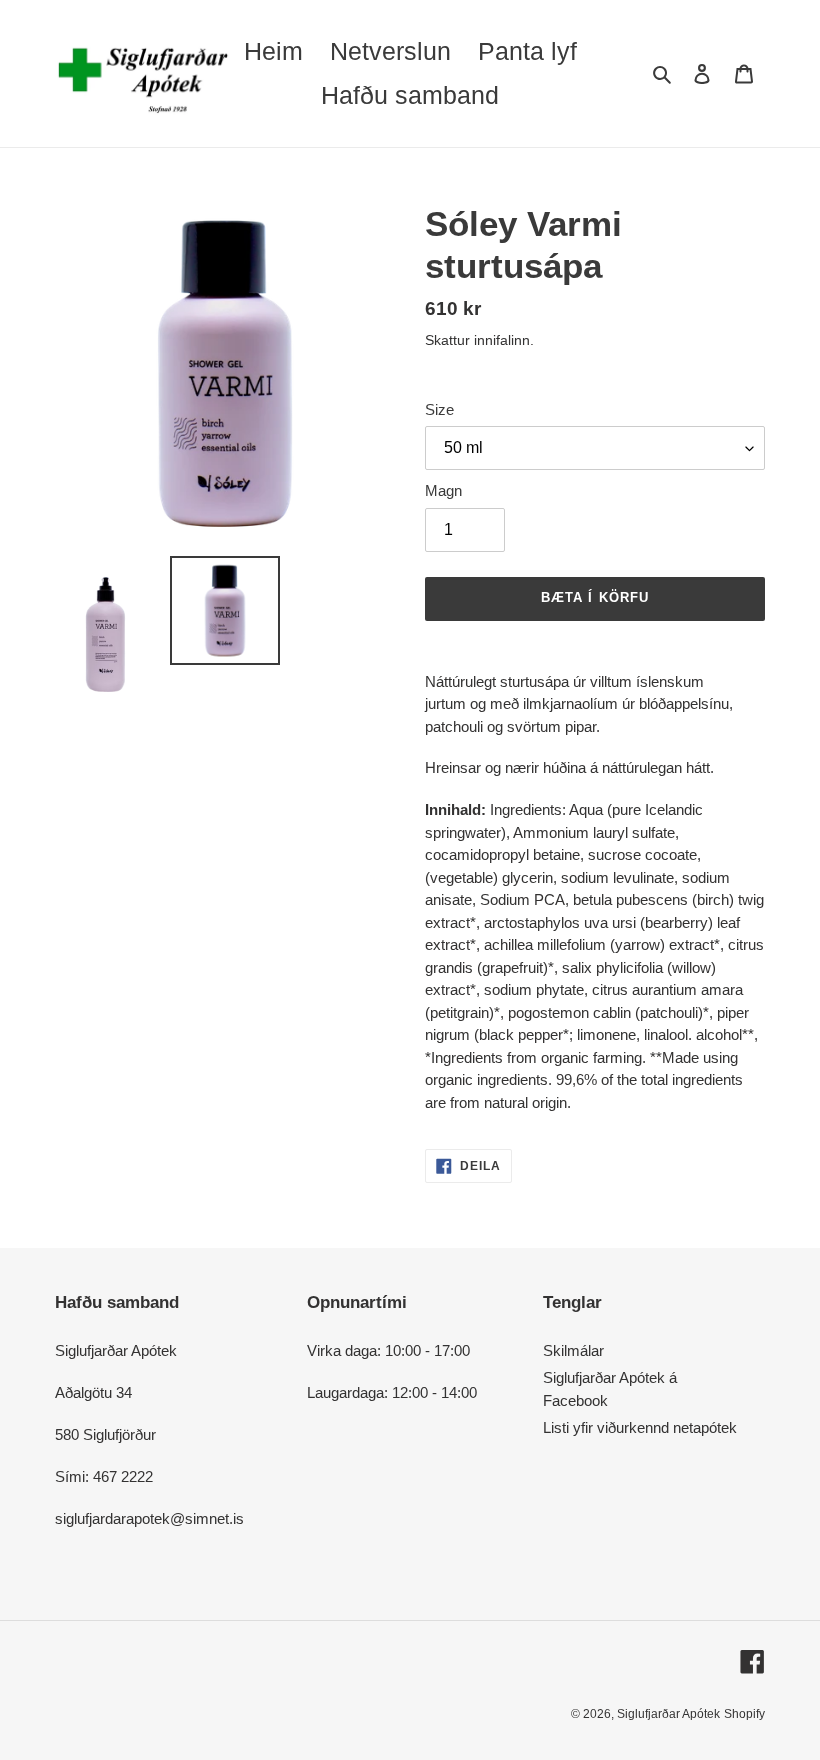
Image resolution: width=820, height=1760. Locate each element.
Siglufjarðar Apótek (668, 1714)
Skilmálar (573, 1350)
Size (439, 409)
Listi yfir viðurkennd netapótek (640, 1427)
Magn (443, 490)
